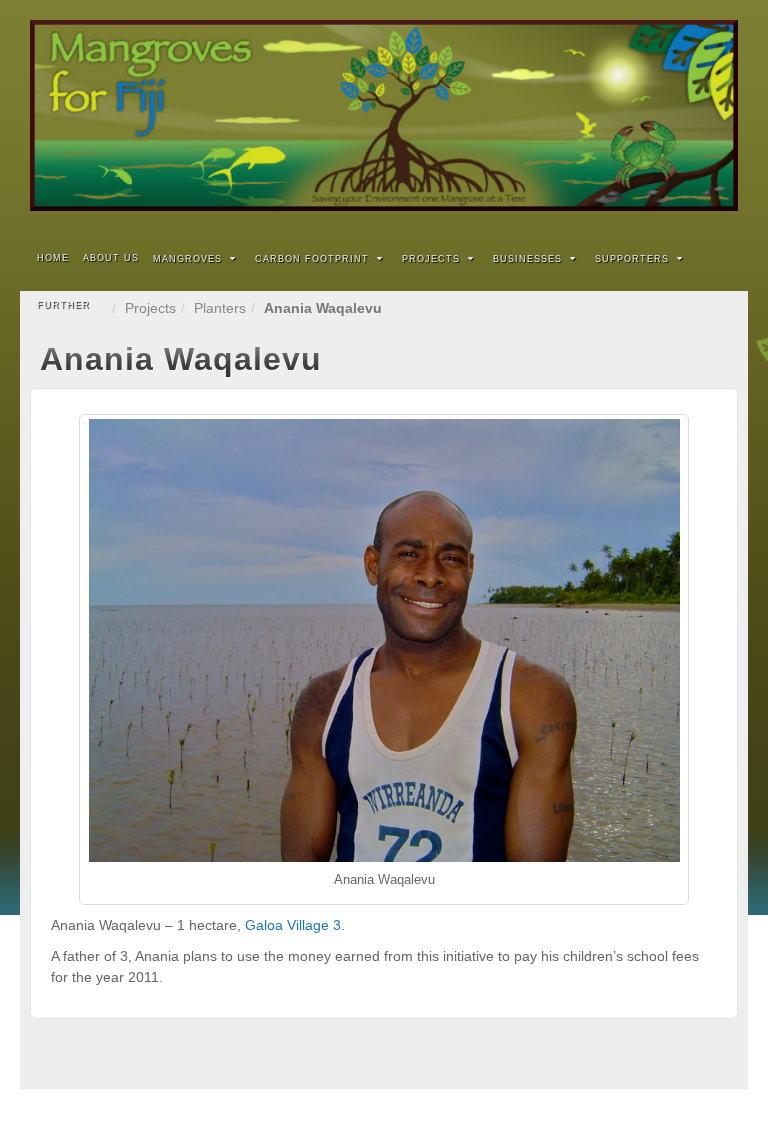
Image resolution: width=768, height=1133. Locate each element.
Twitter (692, 116)
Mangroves (187, 259)
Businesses (527, 259)
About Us (111, 258)
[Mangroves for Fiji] (384, 115)
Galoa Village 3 (293, 925)
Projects (431, 259)
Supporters (632, 259)
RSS (719, 116)
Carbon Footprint (312, 259)
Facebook (665, 116)
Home (53, 258)
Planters (220, 308)
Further (63, 305)
